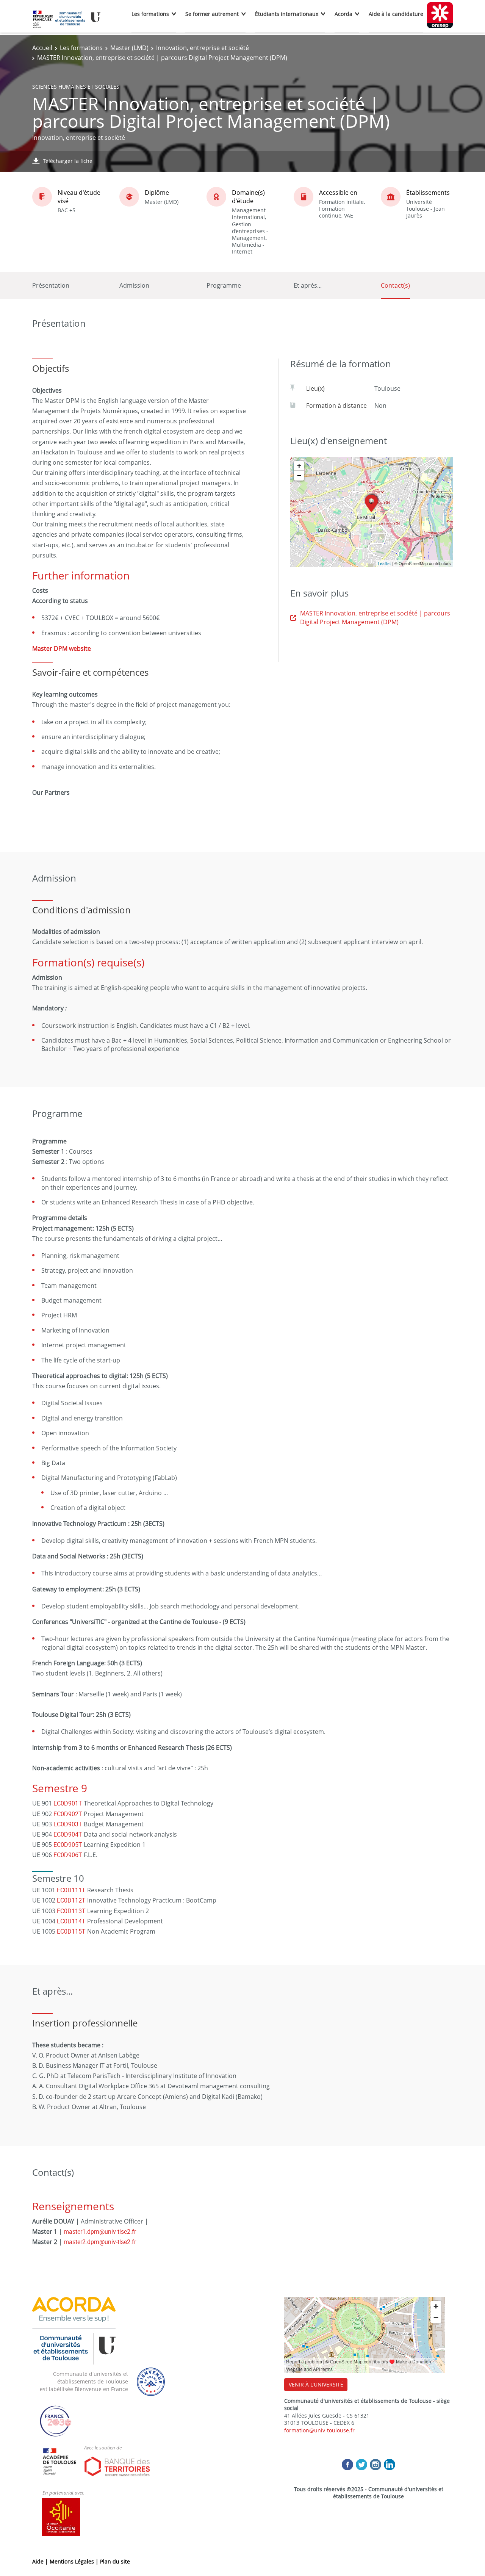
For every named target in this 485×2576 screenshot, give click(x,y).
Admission (134, 285)
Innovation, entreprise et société (203, 48)
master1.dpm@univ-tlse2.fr (100, 2231)
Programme (224, 285)
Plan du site (115, 2561)
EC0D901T (68, 1803)
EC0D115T (71, 1931)
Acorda (343, 14)
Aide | (41, 2561)
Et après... (308, 285)
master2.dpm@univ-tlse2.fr (100, 2242)
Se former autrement (212, 14)
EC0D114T (71, 1921)
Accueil (42, 48)
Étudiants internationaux (287, 14)
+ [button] (299, 466)
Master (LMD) (129, 48)
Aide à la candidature (396, 14)
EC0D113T (71, 1911)
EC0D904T (68, 1834)
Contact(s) (395, 285)
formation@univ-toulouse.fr (319, 2430)
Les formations (150, 14)
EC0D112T (71, 1900)
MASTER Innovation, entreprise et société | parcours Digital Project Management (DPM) (375, 617)
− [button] (299, 475)
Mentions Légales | (75, 2561)
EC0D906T (68, 1855)
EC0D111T (71, 1890)
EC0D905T (68, 1845)
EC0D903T (68, 1824)
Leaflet (384, 563)
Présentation (51, 285)
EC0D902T (68, 1814)
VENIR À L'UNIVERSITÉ (316, 2384)
